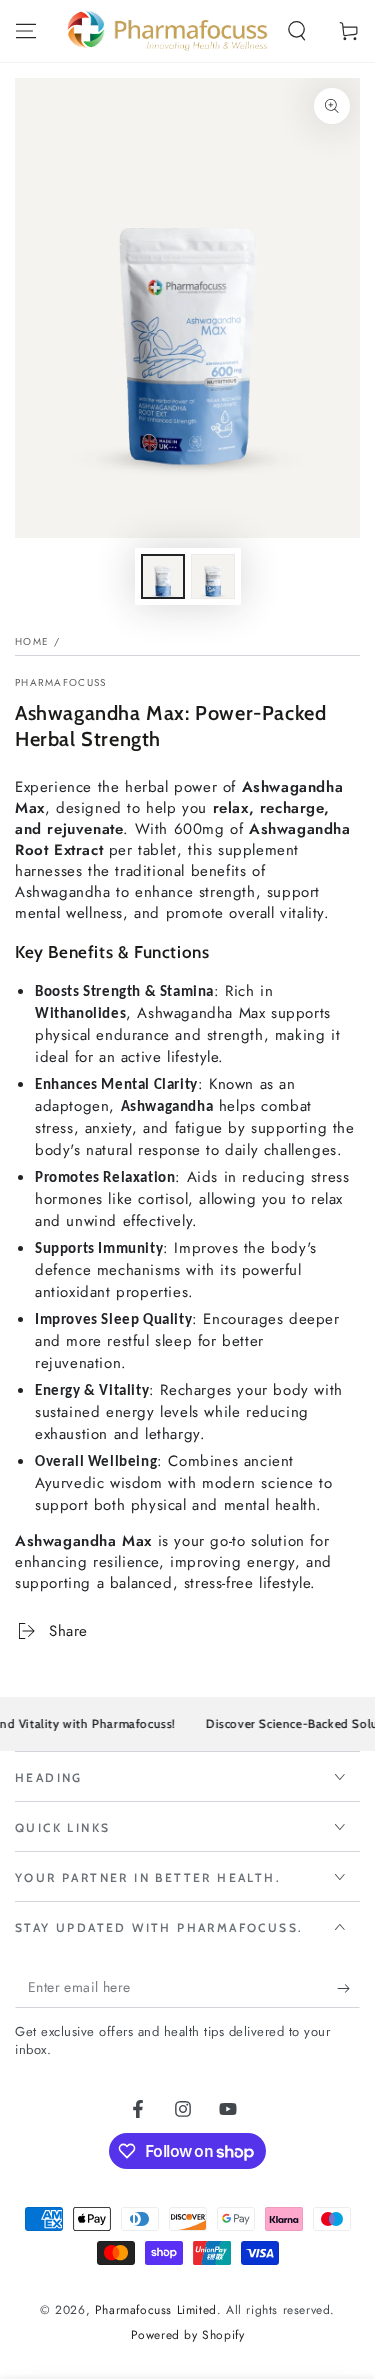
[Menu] (26, 31)
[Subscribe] (348, 1988)
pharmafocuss (61, 683)
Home (32, 641)
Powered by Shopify (188, 2335)
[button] (297, 31)
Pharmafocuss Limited (156, 2310)
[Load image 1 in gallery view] (163, 576)
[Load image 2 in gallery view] (213, 576)
